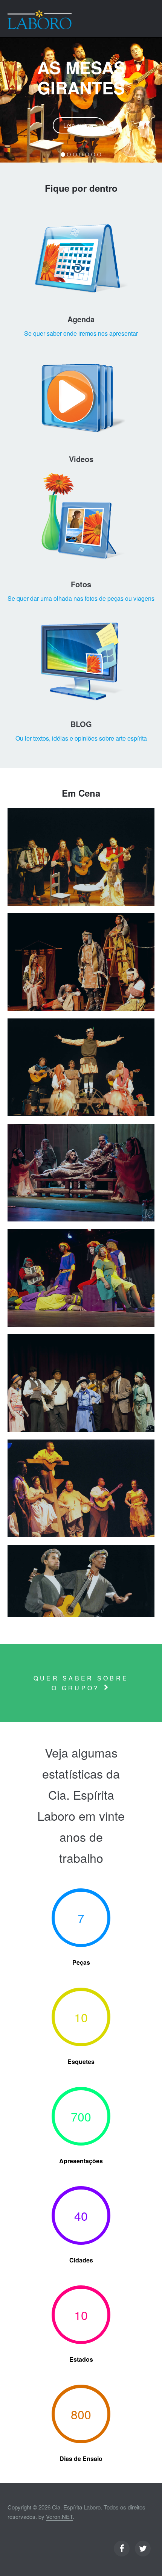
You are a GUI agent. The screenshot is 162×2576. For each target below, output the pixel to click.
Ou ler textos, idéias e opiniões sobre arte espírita (81, 738)
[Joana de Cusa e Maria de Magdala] (81, 1067)
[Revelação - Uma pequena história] (81, 1383)
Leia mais (76, 125)
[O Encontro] (81, 962)
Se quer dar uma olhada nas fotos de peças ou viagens (81, 598)
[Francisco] (81, 1173)
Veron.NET (59, 2516)
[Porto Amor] (81, 1278)
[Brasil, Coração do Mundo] (81, 1488)
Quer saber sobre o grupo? (81, 1683)
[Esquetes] (81, 1581)
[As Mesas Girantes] (81, 857)
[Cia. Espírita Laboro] (40, 20)
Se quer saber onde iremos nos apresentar (81, 333)
